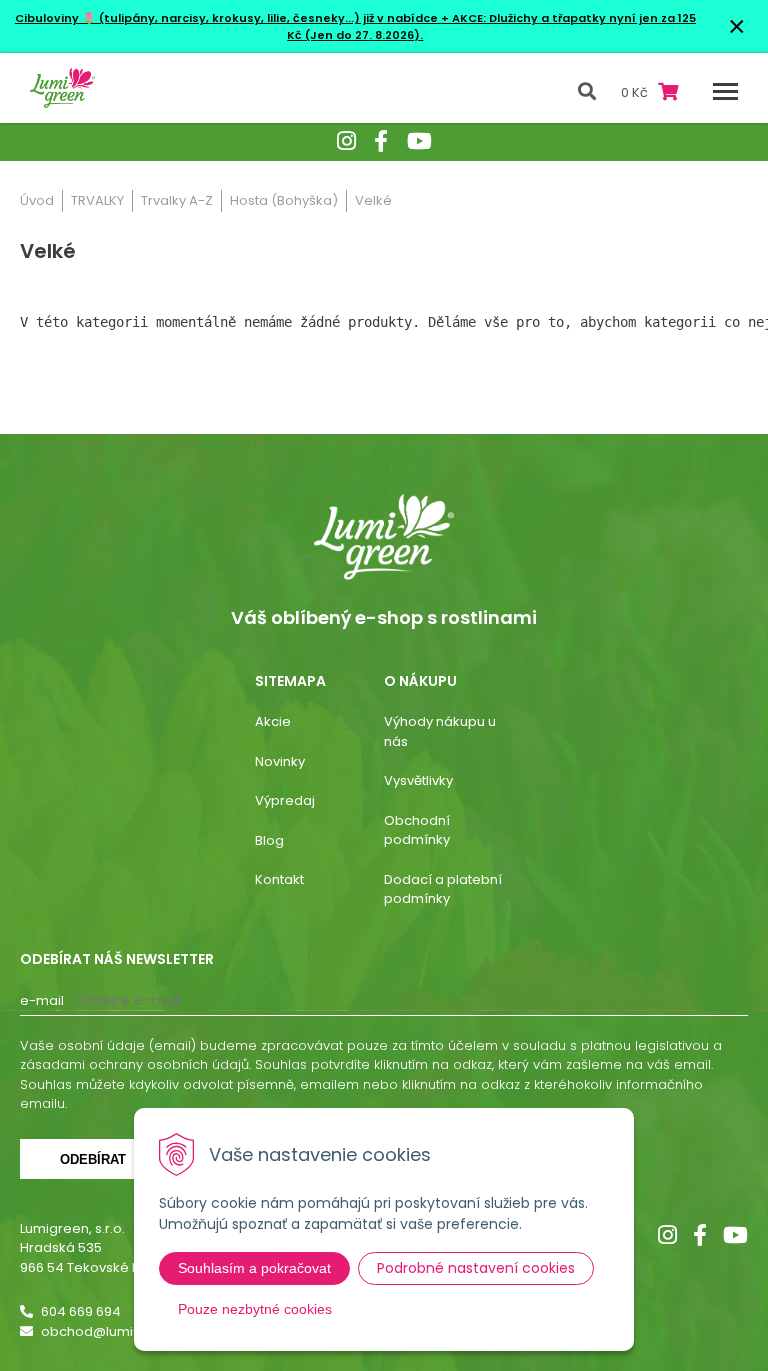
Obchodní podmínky (417, 830)
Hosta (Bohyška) (284, 200)
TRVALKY (97, 200)
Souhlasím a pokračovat (254, 1268)
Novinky (280, 761)
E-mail (42, 1000)
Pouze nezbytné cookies (255, 1309)
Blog (269, 840)
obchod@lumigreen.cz (116, 1331)
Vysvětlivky (418, 780)
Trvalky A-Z (177, 200)
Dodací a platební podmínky (443, 889)
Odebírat (93, 1159)
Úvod (37, 200)
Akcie (273, 721)
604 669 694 (81, 1311)
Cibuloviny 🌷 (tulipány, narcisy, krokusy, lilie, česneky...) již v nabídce (226, 18)
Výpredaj (285, 800)
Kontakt (279, 879)
